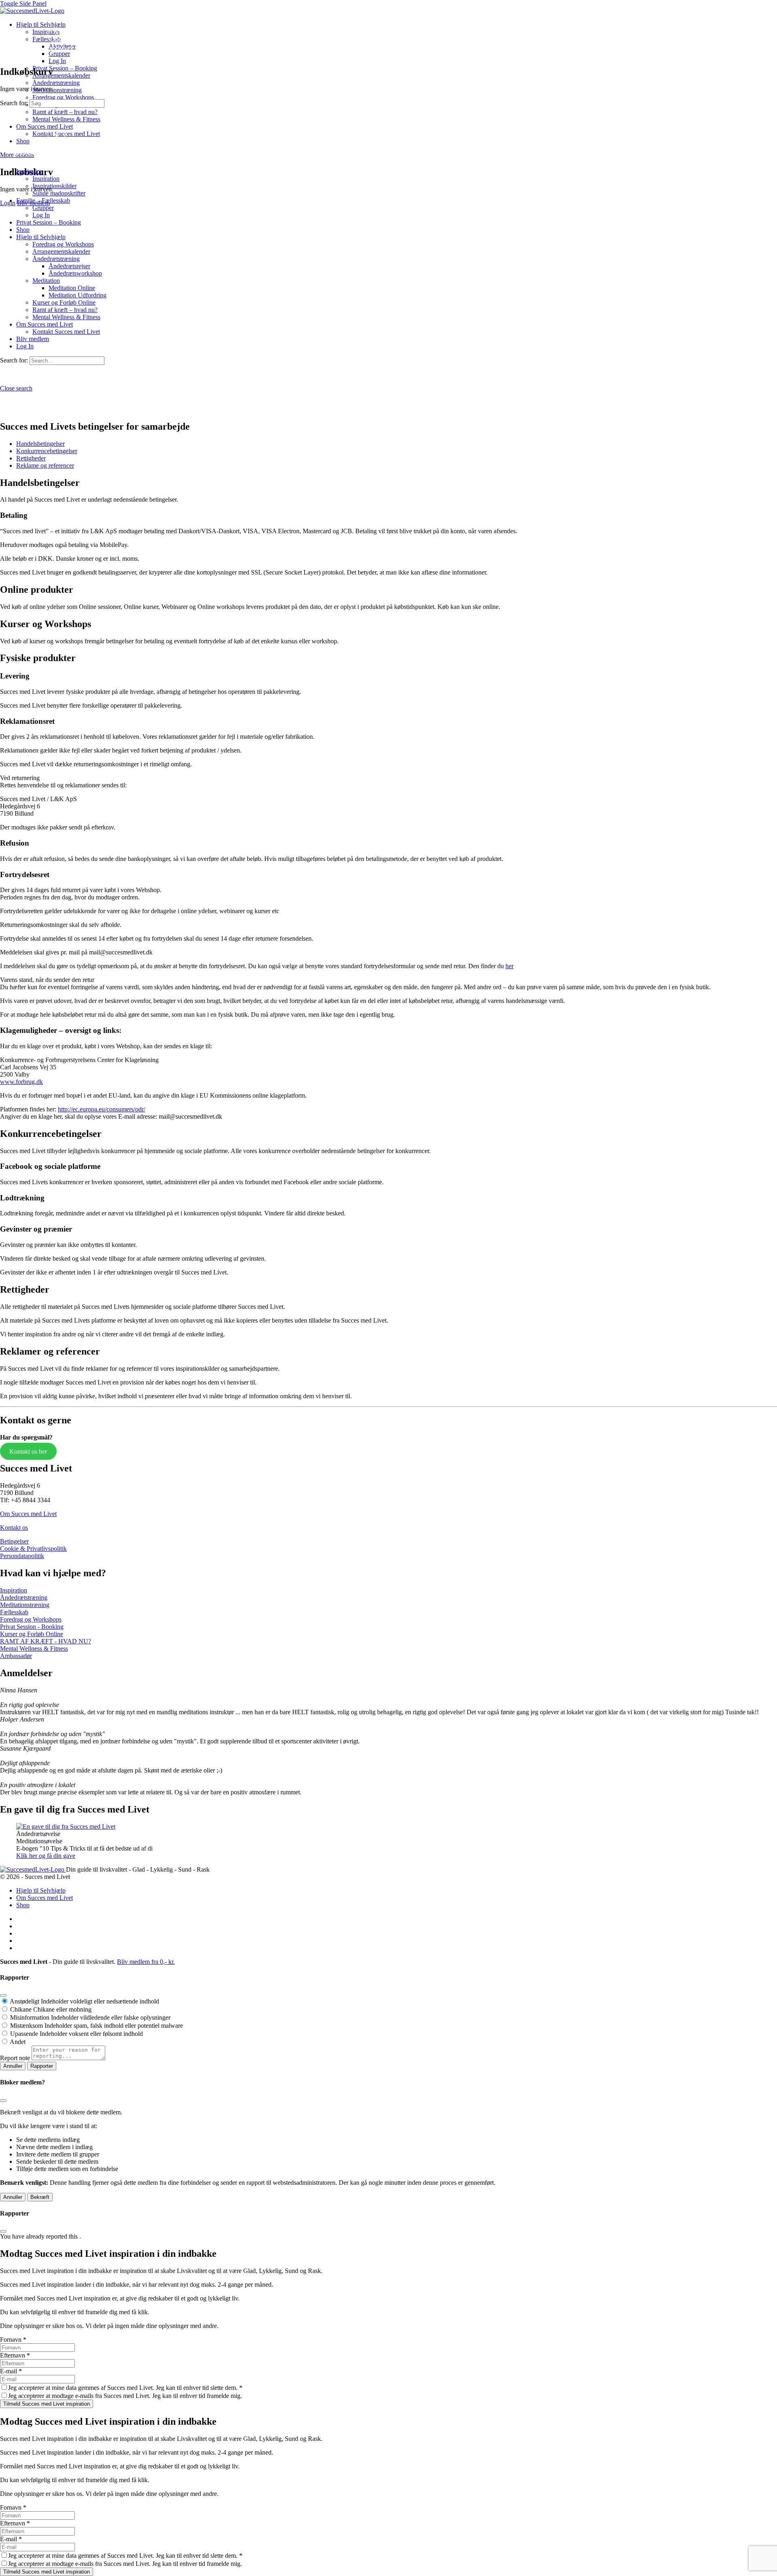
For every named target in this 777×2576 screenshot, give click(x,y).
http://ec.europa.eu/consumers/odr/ (102, 1109)
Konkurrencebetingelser (47, 451)
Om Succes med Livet (28, 1514)
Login (8, 203)
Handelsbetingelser (40, 444)
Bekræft (40, 2197)
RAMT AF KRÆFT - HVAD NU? (46, 1641)
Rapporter (42, 2066)
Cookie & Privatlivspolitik (33, 1549)
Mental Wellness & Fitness (34, 1648)
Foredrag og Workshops (31, 1619)
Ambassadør (16, 1656)
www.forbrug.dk (21, 1082)
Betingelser (14, 1541)
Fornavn (13, 2340)
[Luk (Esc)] (3, 1995)
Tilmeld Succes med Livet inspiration (47, 2404)
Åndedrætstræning (24, 1598)
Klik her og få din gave (46, 1856)
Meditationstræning (25, 1605)
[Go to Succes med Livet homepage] (32, 11)
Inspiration (14, 1590)
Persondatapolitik (22, 1556)
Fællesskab (14, 1612)
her (510, 966)
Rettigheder (31, 458)
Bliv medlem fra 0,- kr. (146, 1962)
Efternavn (15, 2355)
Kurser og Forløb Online (32, 1634)
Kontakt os (14, 1528)
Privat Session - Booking (32, 1627)
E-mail (11, 2371)
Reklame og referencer (45, 465)
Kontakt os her (28, 1451)
